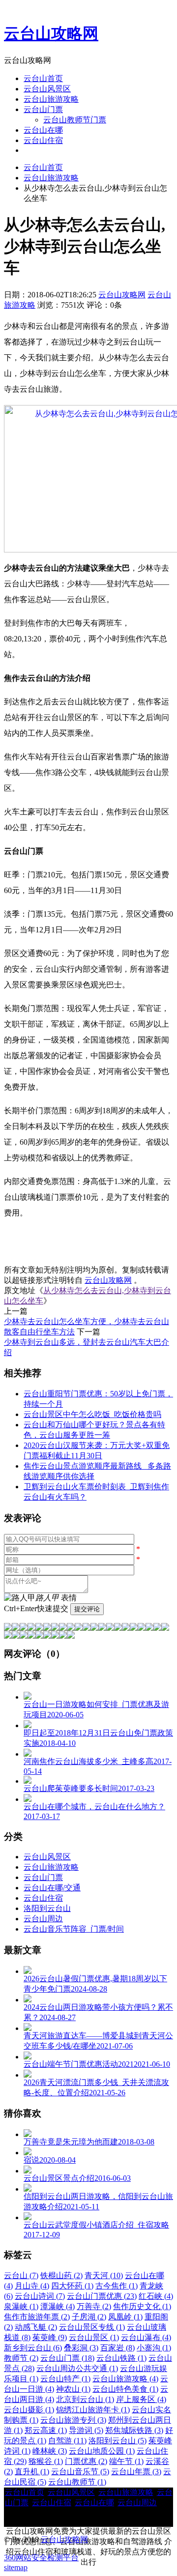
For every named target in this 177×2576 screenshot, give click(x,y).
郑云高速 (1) (46, 2430)
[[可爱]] (102, 1628)
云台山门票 (43, 109)
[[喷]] (165, 1628)
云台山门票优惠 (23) (102, 2296)
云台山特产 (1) (65, 2379)
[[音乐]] (39, 1636)
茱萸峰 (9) (50, 2337)
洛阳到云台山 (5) (118, 2441)
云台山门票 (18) (67, 2358)
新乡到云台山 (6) (33, 2348)
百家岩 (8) (118, 2348)
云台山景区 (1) (94, 2337)
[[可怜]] (134, 1628)
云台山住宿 (43, 140)
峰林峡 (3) (50, 2451)
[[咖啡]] (24, 1636)
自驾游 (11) (67, 2441)
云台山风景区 (47, 89)
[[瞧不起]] (79, 1628)
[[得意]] (16, 1628)
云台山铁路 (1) (121, 2358)
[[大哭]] (39, 1628)
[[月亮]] (8, 1636)
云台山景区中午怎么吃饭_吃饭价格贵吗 (92, 1414)
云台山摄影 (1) (29, 2410)
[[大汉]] (126, 1628)
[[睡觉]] (142, 1628)
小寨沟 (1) (154, 2348)
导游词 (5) (86, 2430)
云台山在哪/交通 (52, 1888)
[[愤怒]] (24, 1628)
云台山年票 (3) (136, 2472)
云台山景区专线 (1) (92, 2327)
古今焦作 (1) (117, 2286)
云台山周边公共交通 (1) (77, 2368)
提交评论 (87, 1609)
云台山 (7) (21, 2275)
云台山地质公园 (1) (102, 2451)
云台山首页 (43, 78)
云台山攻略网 (51, 33)
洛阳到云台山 (47, 1908)
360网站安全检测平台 (41, 2558)
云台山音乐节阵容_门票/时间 (74, 1929)
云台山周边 (43, 1919)
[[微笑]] (8, 1628)
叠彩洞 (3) (81, 2348)
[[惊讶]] (94, 1628)
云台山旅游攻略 (51, 99)
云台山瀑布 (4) (146, 2337)
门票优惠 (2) (86, 2461)
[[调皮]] (118, 1628)
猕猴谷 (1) (46, 2461)
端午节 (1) (126, 2461)
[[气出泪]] (157, 1628)
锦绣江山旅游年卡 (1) (93, 2410)
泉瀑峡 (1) (21, 2306)
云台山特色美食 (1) (125, 2389)
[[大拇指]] (55, 1636)
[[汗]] (47, 1628)
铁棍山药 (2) (61, 2275)
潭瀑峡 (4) (58, 2306)
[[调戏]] (31, 1628)
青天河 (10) (104, 2275)
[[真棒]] (63, 1628)
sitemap (16, 2567)
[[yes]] (47, 1636)
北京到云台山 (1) (85, 2399)
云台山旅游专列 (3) (73, 2420)
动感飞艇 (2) (36, 2327)
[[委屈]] (87, 1628)
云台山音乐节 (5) (80, 2472)
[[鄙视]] (55, 1628)
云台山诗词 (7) (40, 2296)
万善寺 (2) (94, 2306)
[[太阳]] (16, 1636)
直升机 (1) (32, 2472)
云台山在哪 (43, 130)
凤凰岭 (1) (125, 2317)
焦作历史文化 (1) (142, 2306)
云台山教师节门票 (75, 120)
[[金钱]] (71, 1628)
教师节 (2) (21, 2358)
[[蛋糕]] (31, 1636)
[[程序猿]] (71, 1636)
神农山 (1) (73, 2389)
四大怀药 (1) (72, 2286)
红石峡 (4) (156, 2296)
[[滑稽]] (110, 1628)
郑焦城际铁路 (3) (134, 2430)
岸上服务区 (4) (141, 2399)
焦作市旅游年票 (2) (37, 2317)
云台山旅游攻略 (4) (125, 2379)
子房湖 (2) (89, 2317)
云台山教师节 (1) (77, 2482)
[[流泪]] (149, 1628)
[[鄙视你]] (63, 1636)
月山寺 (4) (32, 2286)
